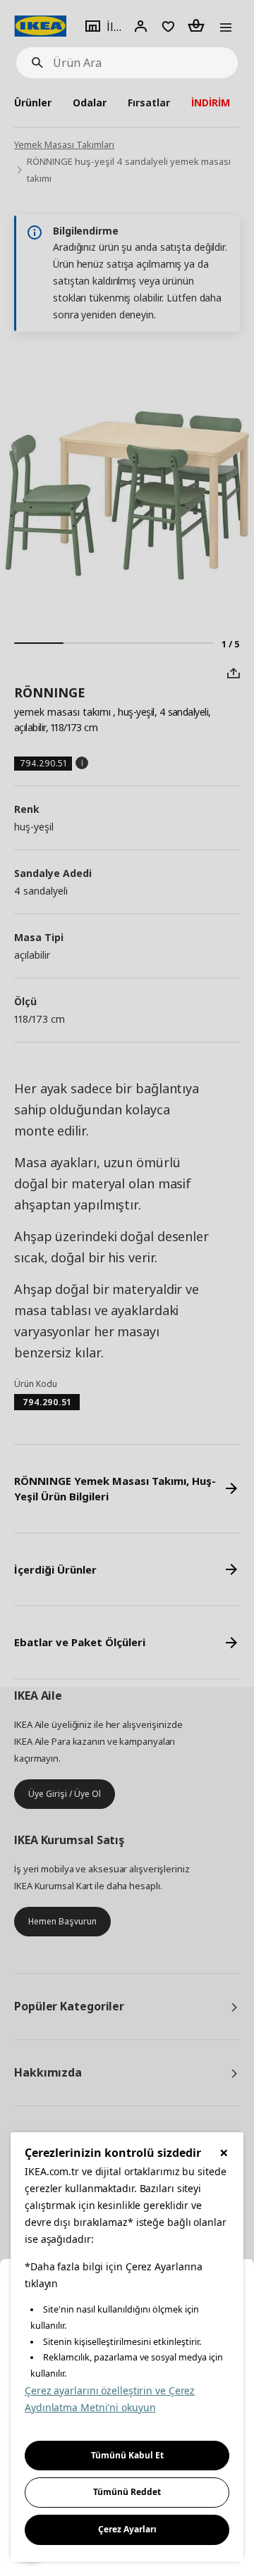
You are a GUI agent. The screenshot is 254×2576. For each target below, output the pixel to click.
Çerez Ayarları (127, 2529)
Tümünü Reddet (127, 2492)
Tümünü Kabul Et (127, 2455)
